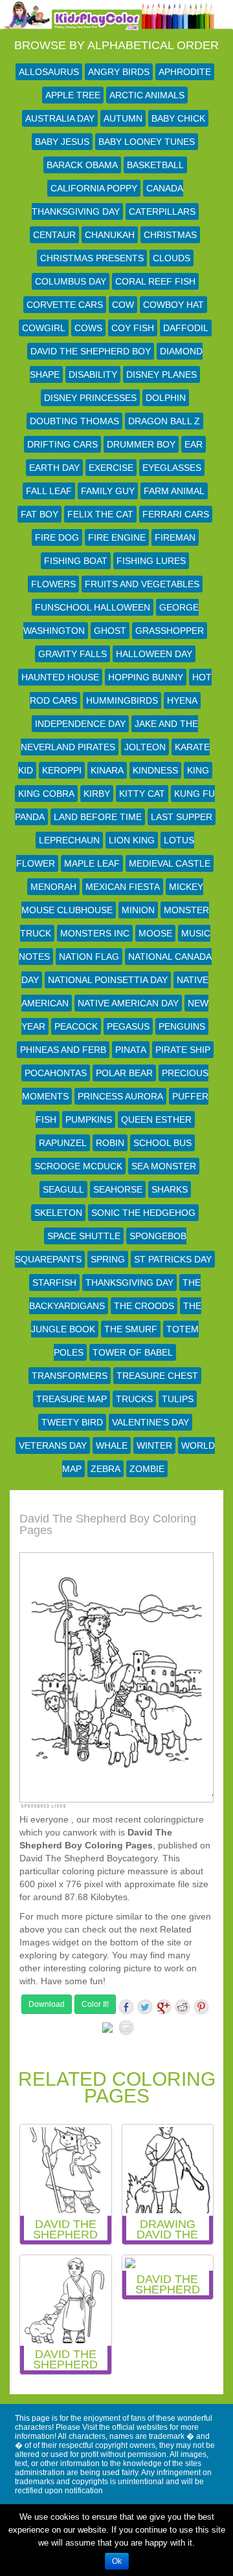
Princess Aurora (120, 1096)
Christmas (170, 235)
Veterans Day (53, 1445)
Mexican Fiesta (123, 887)
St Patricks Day (173, 1259)
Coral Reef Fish (155, 281)
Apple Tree (73, 95)
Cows (88, 328)
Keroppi (62, 770)
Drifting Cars (62, 444)
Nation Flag (89, 957)
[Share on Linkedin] (107, 2030)
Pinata (131, 1050)
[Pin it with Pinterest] (201, 2007)
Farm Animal (174, 491)
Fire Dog (57, 537)
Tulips (178, 1399)
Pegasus (128, 1026)
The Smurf (131, 1329)
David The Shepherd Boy (91, 351)
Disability (93, 374)
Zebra (105, 1469)
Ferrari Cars (176, 514)
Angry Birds (119, 72)
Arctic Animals (147, 95)
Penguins (182, 1026)
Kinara (107, 770)
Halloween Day (154, 654)
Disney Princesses (90, 398)
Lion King (132, 840)
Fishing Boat (76, 561)
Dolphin (166, 398)
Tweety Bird (72, 1422)
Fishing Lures (151, 561)
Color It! (95, 2004)
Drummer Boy (141, 444)
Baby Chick (178, 118)
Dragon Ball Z (164, 421)
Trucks (134, 1399)
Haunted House (60, 677)
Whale (112, 1445)
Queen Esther (156, 1120)
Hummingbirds (122, 700)
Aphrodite (185, 72)
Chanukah (110, 235)
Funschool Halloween (93, 607)
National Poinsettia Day (108, 980)
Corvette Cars (65, 305)
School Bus (162, 1143)
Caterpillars (162, 211)
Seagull (63, 1189)
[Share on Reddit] (183, 2007)
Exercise (111, 468)
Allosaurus (49, 72)
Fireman (175, 537)
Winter (154, 1445)
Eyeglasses (172, 468)
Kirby (97, 794)
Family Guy (108, 491)
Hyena (182, 700)
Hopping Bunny (146, 677)
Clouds (172, 258)
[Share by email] (126, 2028)
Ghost (110, 631)
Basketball (155, 165)
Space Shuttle (84, 1236)
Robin (110, 1143)
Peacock (76, 1026)
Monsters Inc (95, 933)
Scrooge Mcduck (78, 1166)
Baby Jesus (62, 142)
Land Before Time (98, 817)
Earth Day (54, 468)
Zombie (147, 1469)
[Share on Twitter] (145, 2007)
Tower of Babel (133, 1352)
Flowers (53, 584)
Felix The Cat (100, 514)
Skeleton (58, 1213)
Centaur (54, 235)
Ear (194, 444)
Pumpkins (89, 1120)
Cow (123, 305)
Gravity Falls (72, 654)
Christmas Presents (92, 258)
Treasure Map (72, 1399)
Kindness (155, 770)
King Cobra (46, 794)
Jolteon (145, 747)
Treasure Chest (157, 1376)
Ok (117, 2561)
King (198, 770)
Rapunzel (63, 1143)
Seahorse (118, 1189)
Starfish (54, 1283)
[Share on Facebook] (126, 2007)
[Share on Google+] (164, 2007)
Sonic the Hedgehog (143, 1213)
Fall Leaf (49, 491)
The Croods (144, 1306)
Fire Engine (117, 537)
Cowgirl (44, 328)
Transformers (70, 1376)
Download (47, 2004)
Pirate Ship (183, 1050)
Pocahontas (56, 1073)
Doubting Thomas (74, 421)
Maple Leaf (92, 863)
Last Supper (182, 817)
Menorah (53, 887)
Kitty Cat (142, 794)
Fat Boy (39, 514)
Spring (108, 1259)
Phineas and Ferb (63, 1050)
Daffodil (186, 328)
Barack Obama (82, 165)
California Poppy (94, 188)
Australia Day (60, 118)
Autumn (123, 118)
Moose (155, 933)
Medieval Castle (170, 863)
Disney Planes (161, 374)
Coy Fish (133, 328)
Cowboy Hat (173, 305)
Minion (138, 910)
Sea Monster (164, 1166)
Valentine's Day (150, 1422)
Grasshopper (170, 631)
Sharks (170, 1189)
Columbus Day (71, 281)
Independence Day (80, 724)
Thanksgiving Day (129, 1283)
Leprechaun (69, 840)
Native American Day (128, 1003)
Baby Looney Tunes (147, 142)
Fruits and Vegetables (142, 584)
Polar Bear (124, 1073)
